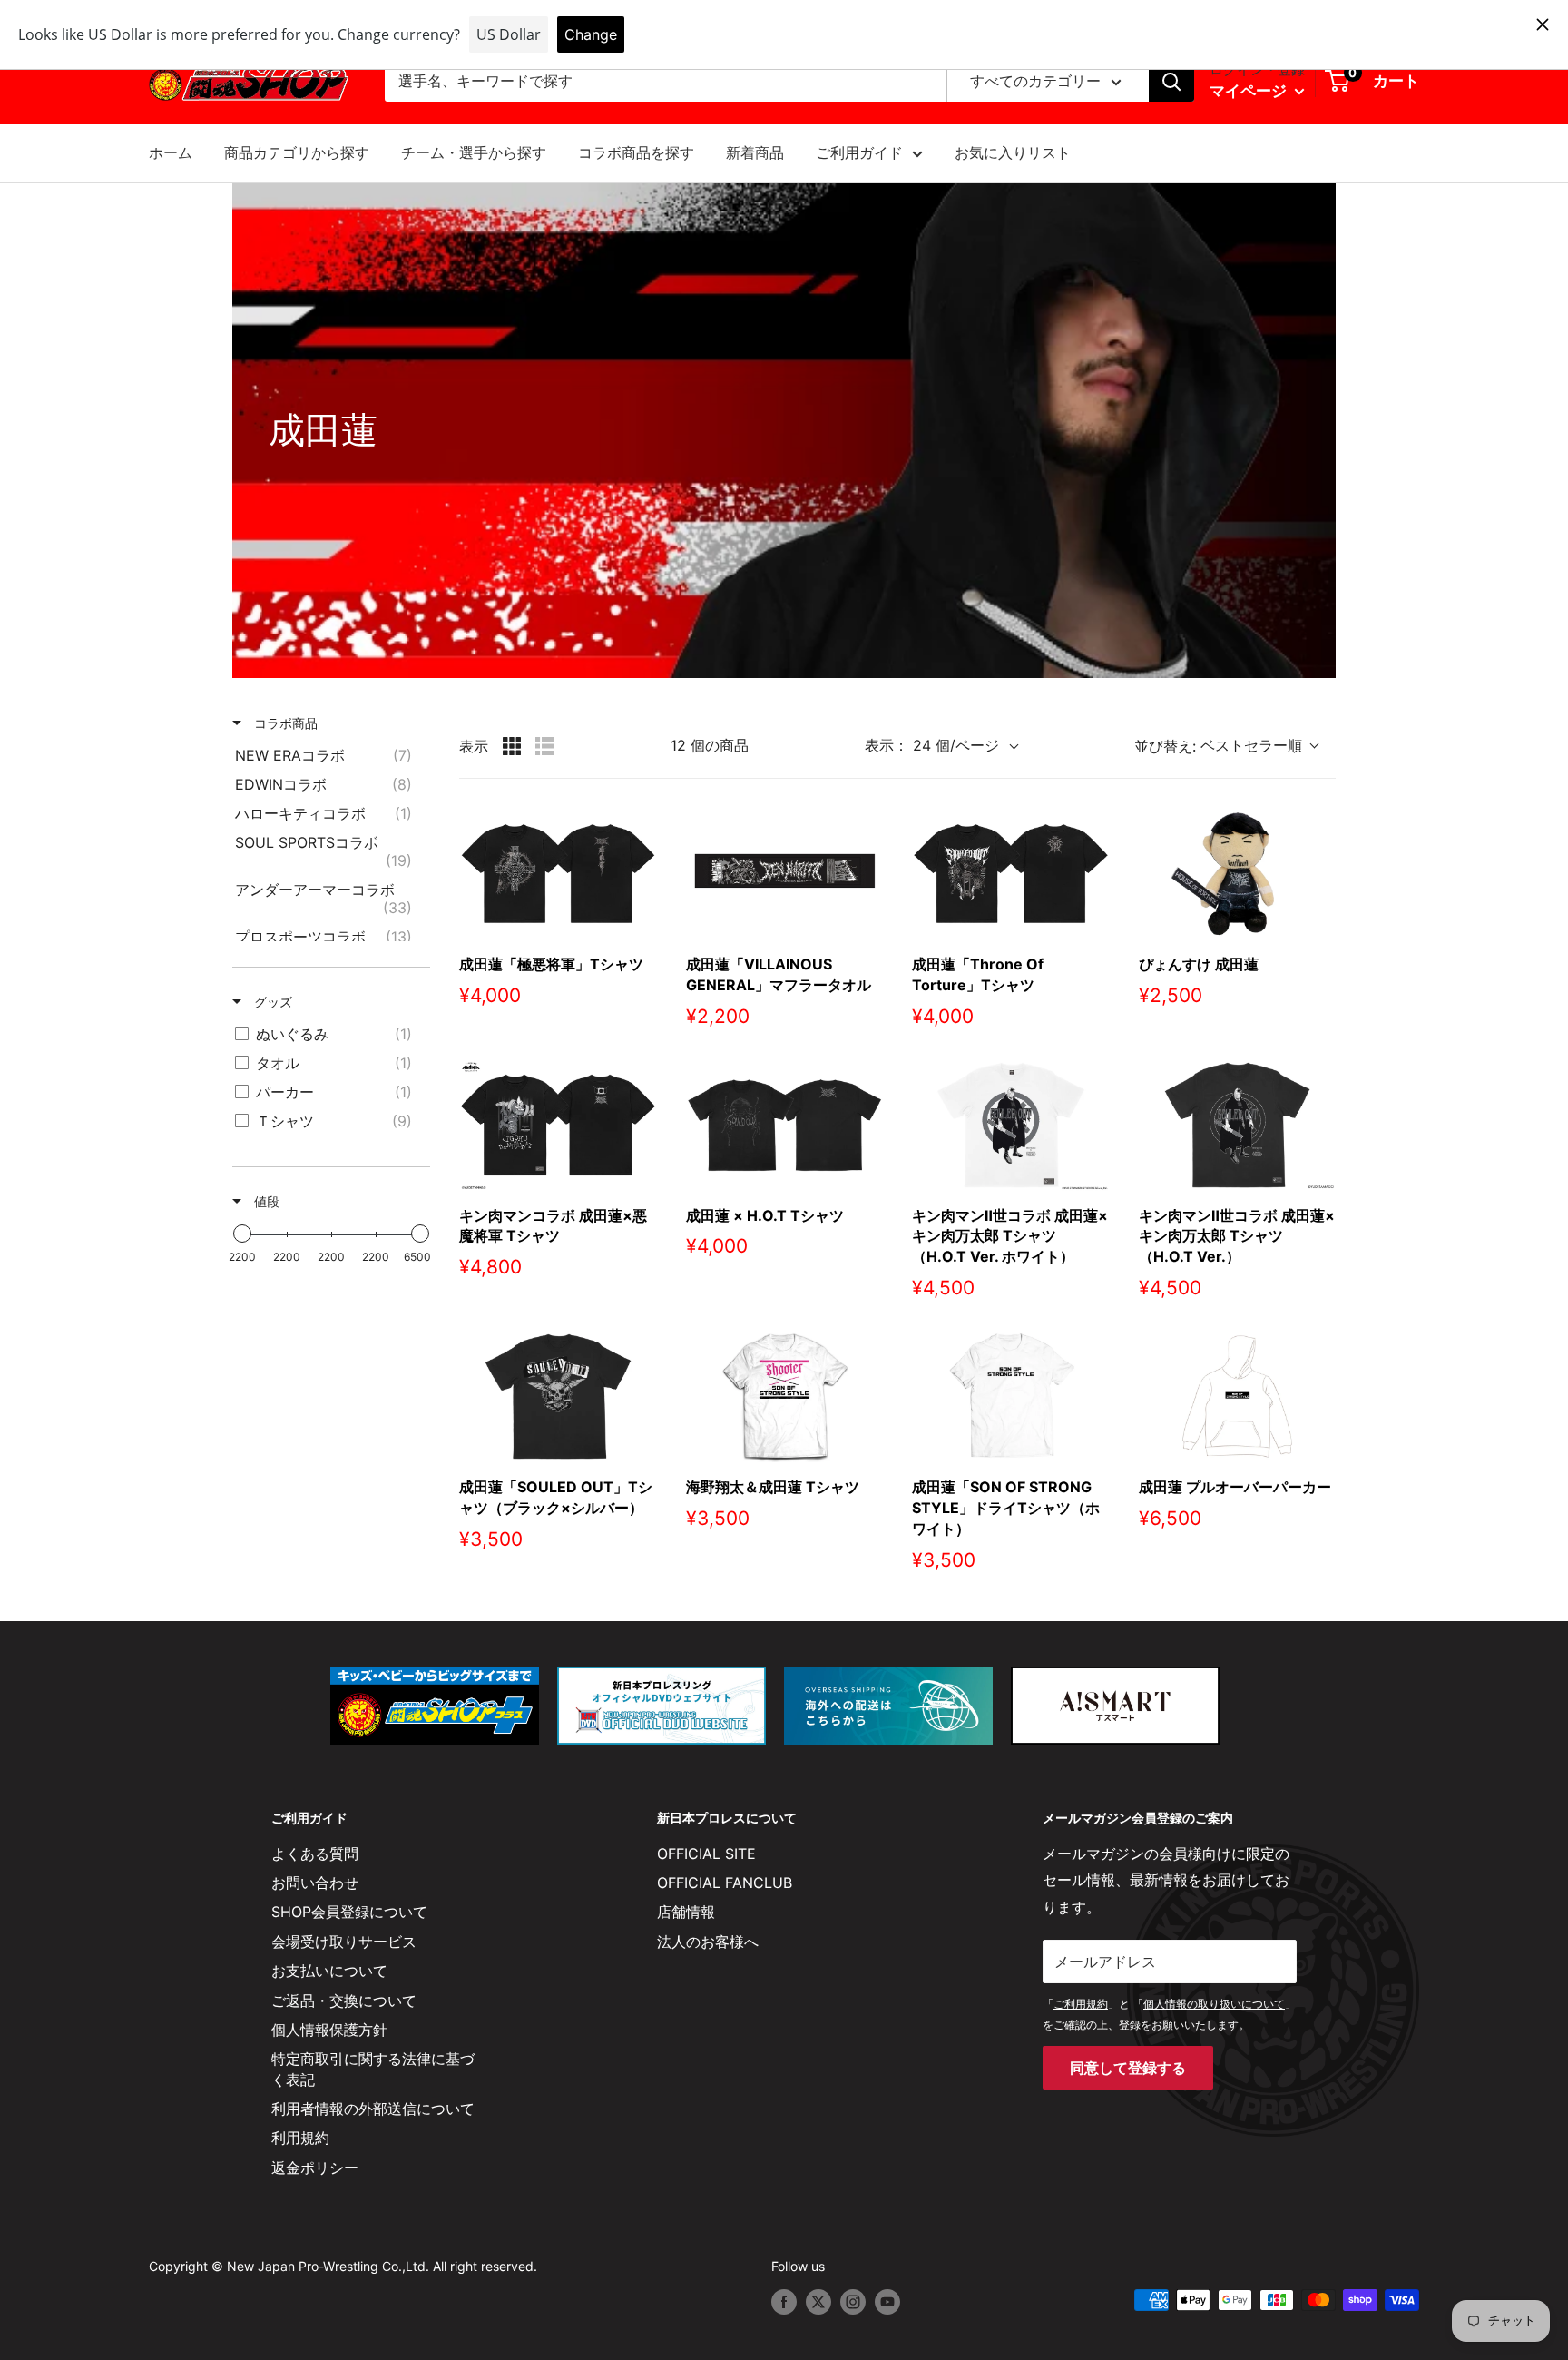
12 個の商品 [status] (710, 745)
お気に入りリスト (1013, 152)
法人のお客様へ (708, 1942)
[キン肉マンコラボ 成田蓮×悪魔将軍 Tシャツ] (558, 1125)
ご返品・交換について (344, 2001)
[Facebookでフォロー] (784, 2302)
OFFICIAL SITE (706, 1854)
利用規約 (300, 2138)
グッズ (271, 1002)
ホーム (171, 152)
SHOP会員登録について (349, 1912)
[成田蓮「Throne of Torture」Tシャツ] (1011, 874)
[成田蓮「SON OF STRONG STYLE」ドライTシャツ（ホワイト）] (1011, 1396)
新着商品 (755, 152)
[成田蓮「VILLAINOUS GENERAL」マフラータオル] (785, 874)
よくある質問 (315, 1854)
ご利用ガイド (859, 152)
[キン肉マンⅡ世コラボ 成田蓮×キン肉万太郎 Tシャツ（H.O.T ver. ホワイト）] (1011, 1125)
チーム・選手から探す (474, 152)
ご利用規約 (1081, 2004)
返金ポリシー (315, 2168)
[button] (1235, 746)
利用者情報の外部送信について (373, 2109)
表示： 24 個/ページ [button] (932, 745)
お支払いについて (329, 1971)
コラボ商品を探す (636, 152)
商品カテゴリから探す (297, 152)
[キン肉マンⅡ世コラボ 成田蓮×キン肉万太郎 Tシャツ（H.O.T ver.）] (1238, 1125)
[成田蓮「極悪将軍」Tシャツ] (558, 874)
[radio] (512, 746)
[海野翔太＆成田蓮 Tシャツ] (785, 1396)
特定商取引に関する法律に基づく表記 (373, 2069)
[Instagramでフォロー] (853, 2302)
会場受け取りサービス (344, 1942)
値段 (265, 1201)
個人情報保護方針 (329, 2030)
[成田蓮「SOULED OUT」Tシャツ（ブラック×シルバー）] (558, 1396)
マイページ (1250, 91)
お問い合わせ (315, 1883)
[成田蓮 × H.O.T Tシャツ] (785, 1125)
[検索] (1171, 82)
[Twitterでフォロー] (818, 2302)
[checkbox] (328, 755)
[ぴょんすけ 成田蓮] (1238, 874)
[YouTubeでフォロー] (887, 2302)
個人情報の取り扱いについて (1214, 2004)
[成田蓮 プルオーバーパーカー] (1238, 1396)
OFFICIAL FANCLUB (725, 1883)
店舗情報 (686, 1912)
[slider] (242, 1234)
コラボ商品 (284, 723)
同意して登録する (1128, 2068)
